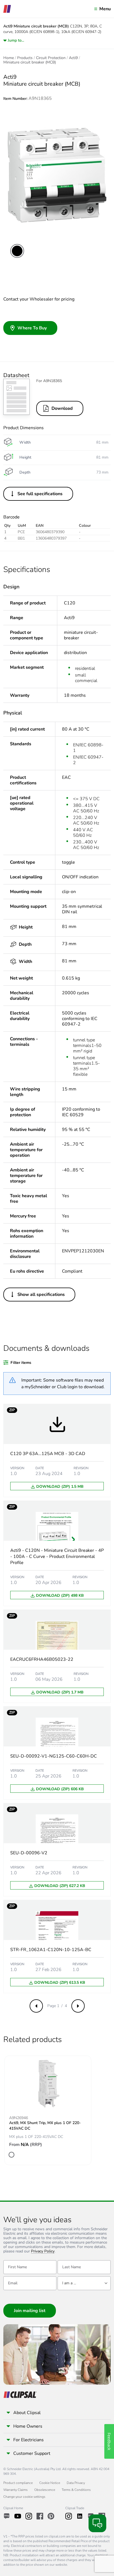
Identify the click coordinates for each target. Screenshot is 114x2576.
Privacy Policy (43, 2251)
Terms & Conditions (76, 2490)
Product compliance (18, 2483)
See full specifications (40, 494)
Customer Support (32, 2453)
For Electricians (28, 2440)
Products (25, 58)
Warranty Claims (15, 2490)
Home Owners (28, 2426)
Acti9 (73, 58)
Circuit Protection (51, 58)
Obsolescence (45, 2490)
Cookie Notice (50, 2483)
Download (62, 408)
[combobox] (84, 2283)
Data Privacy (76, 2483)
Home (9, 58)
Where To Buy (32, 328)
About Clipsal (27, 2413)
